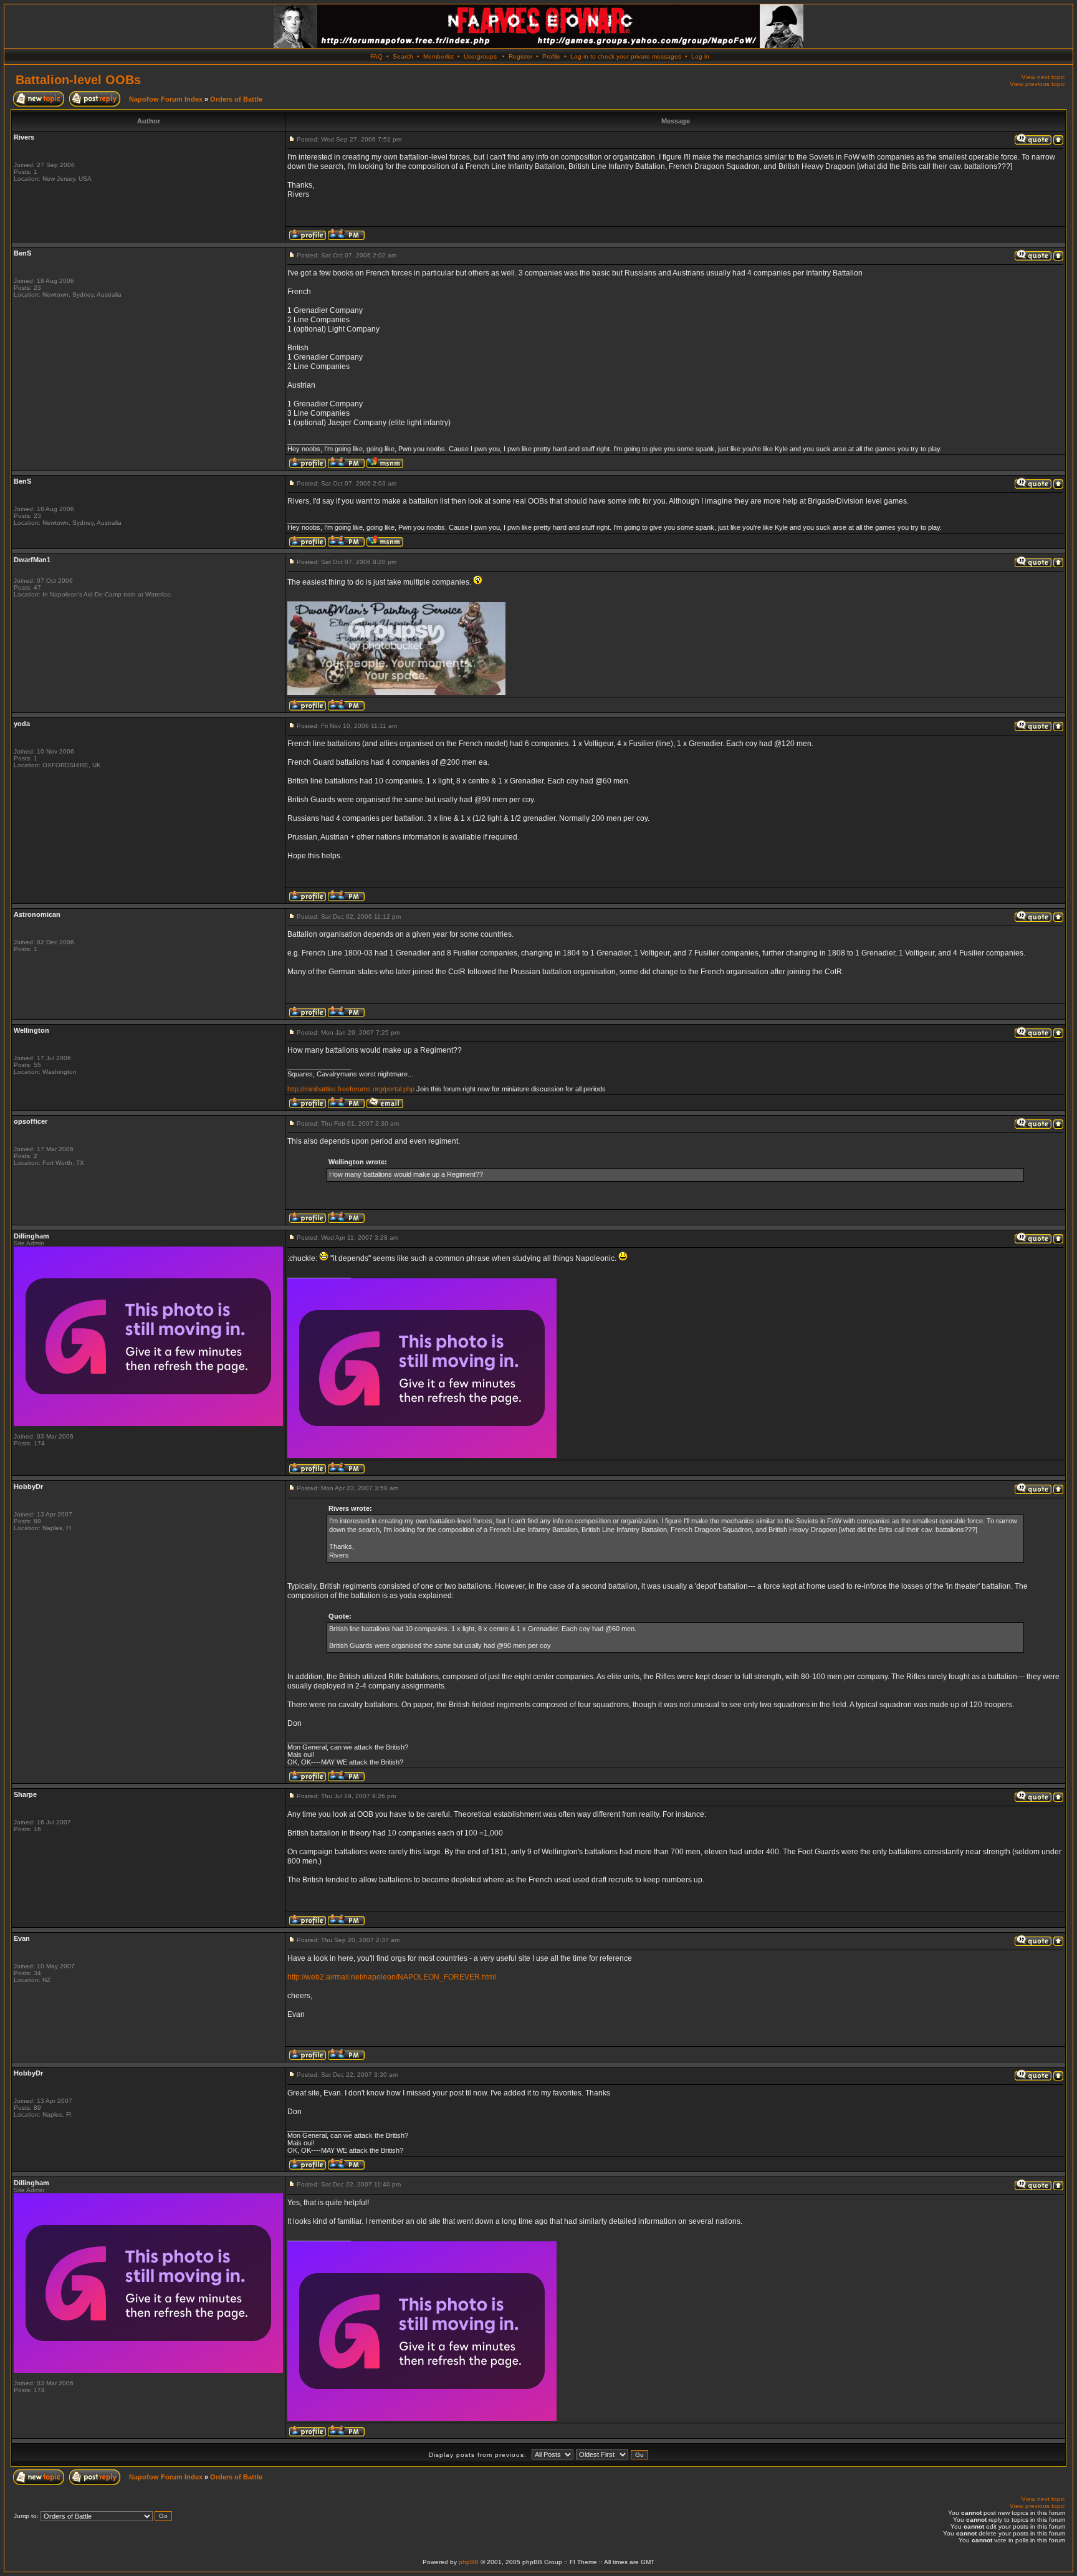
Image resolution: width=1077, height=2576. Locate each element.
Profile (551, 56)
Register (520, 56)
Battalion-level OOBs (78, 80)
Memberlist (438, 56)
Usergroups (480, 56)
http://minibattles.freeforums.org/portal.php (351, 1089)
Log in (700, 56)
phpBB (469, 2562)
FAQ (376, 56)
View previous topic (1037, 84)
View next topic (1043, 77)
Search (403, 56)
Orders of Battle (236, 99)
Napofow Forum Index (166, 99)
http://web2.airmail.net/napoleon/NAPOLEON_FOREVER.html (392, 1977)
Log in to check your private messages (626, 56)
